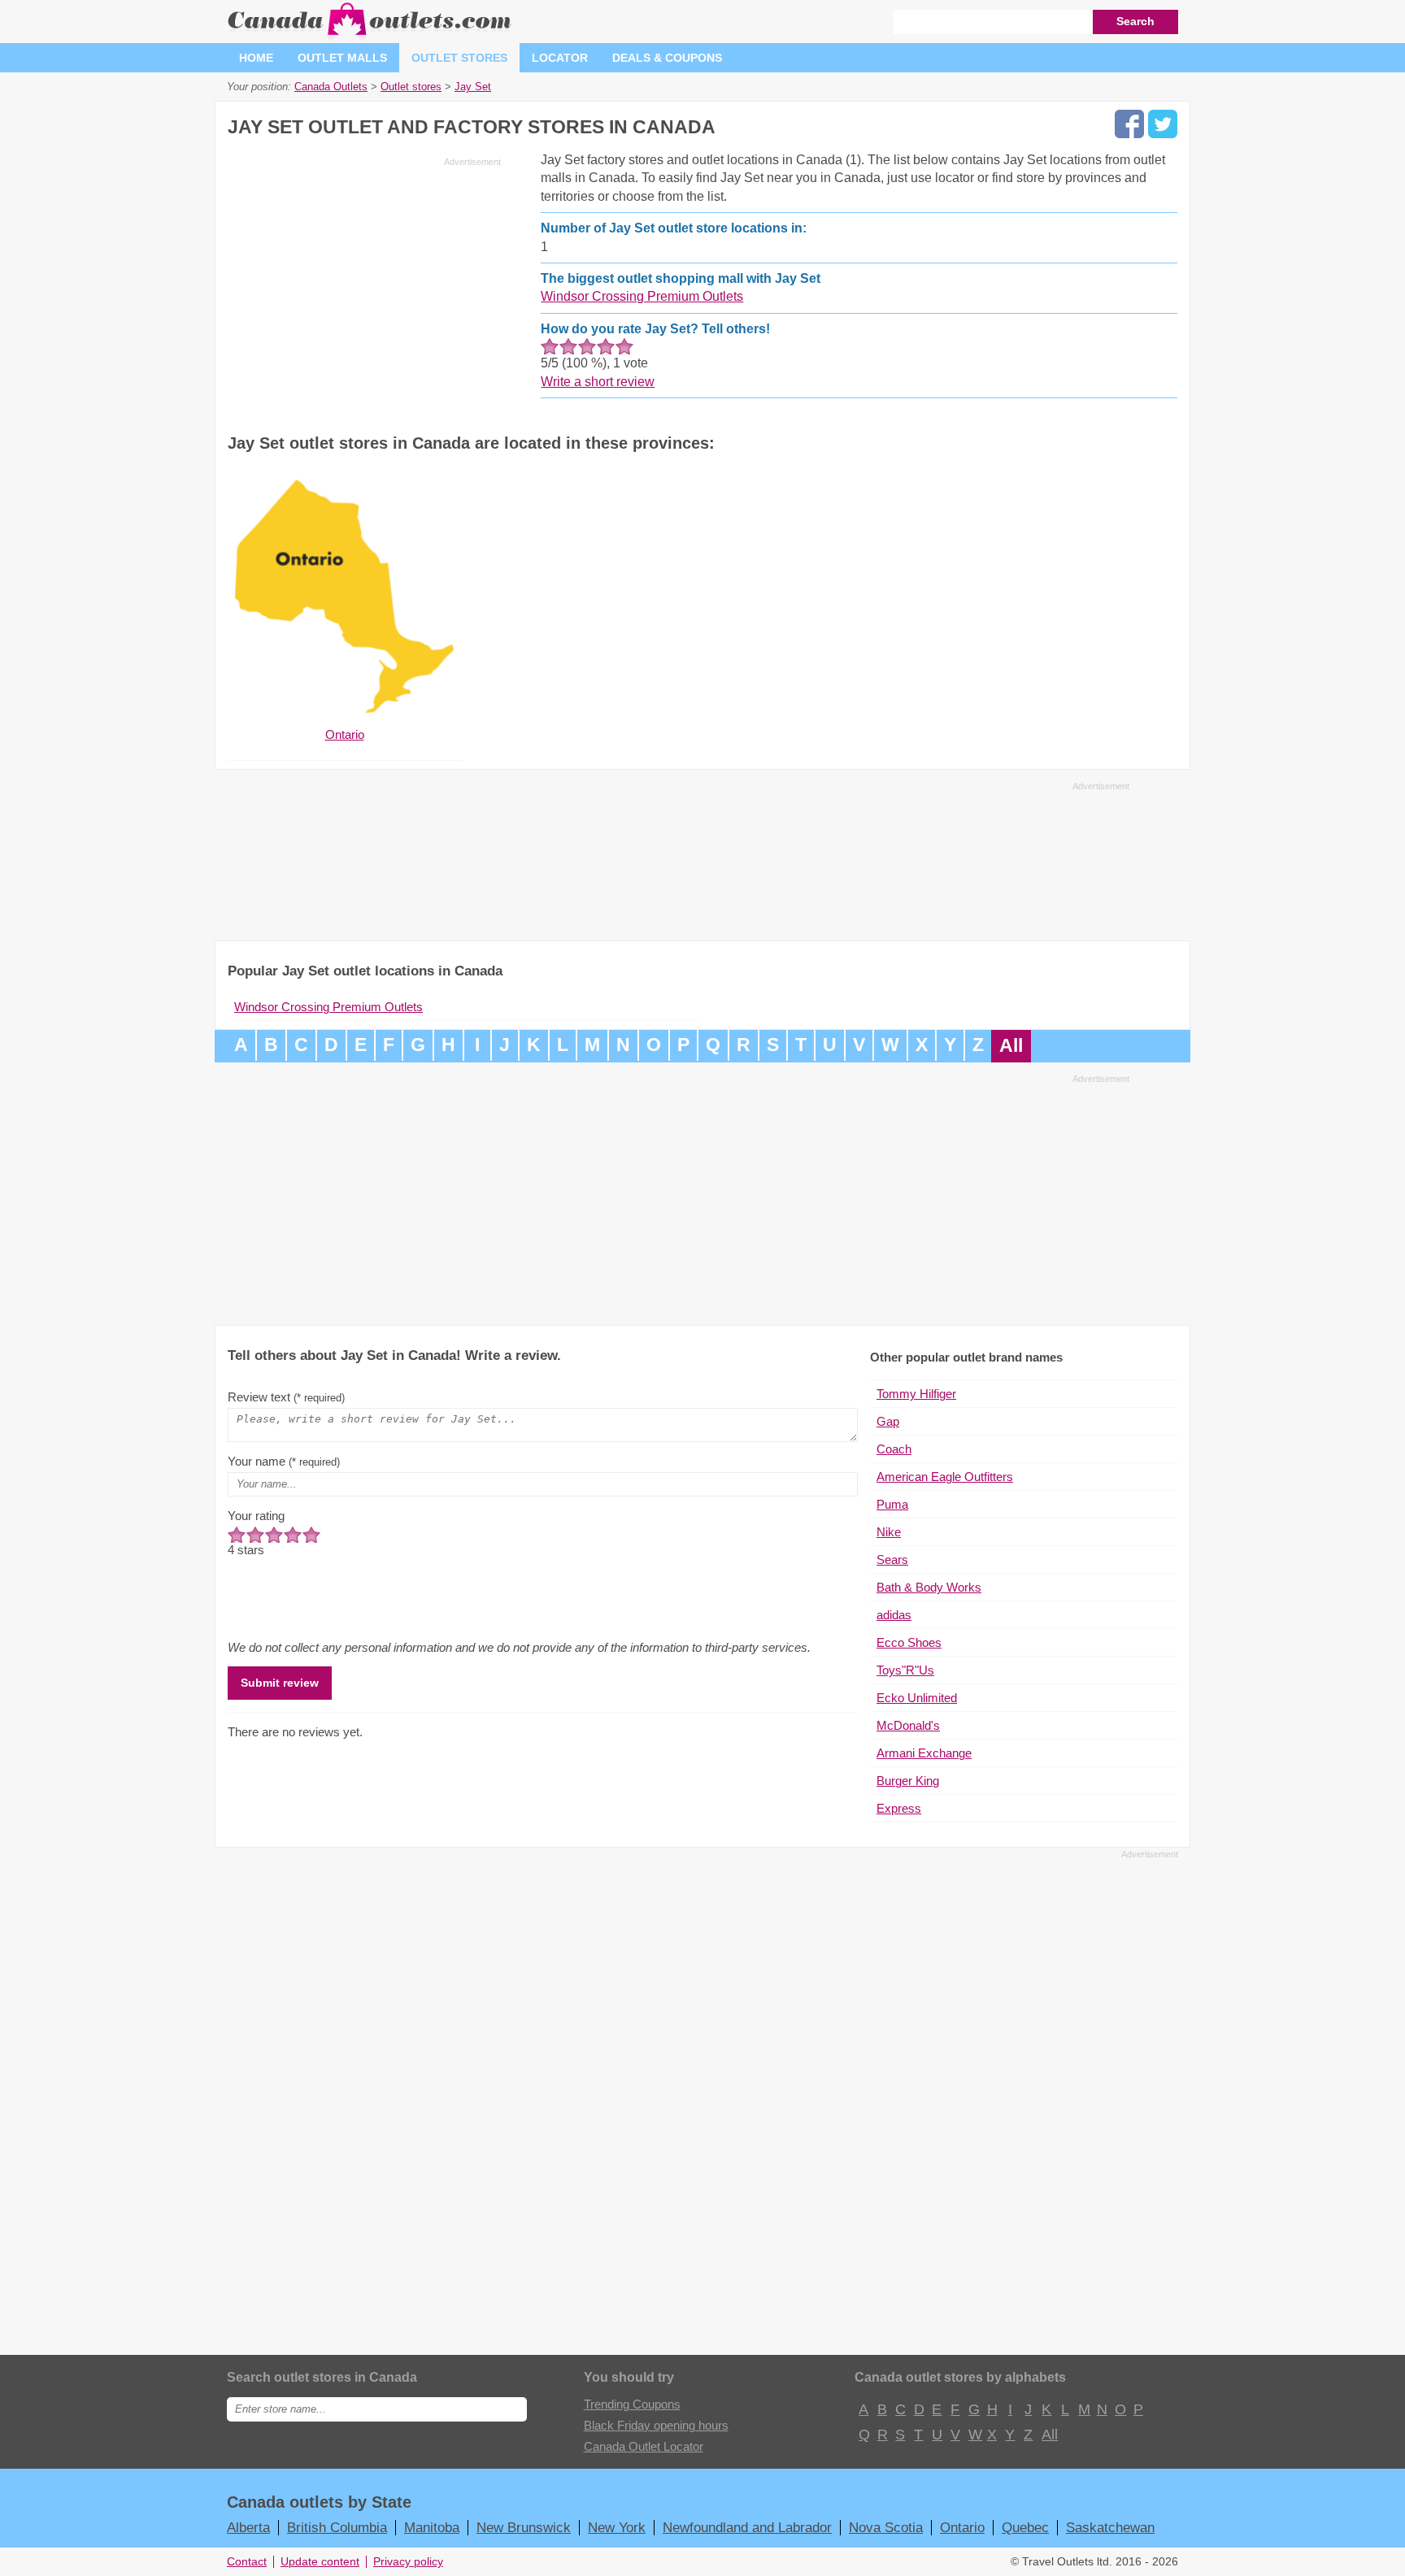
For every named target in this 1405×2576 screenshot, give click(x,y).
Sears (892, 1560)
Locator (560, 58)
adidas (894, 1615)
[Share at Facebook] (1129, 124)
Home (256, 58)
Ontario (962, 2527)
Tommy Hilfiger (916, 1394)
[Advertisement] (364, 286)
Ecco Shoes (909, 1642)
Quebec (1025, 2527)
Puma (892, 1504)
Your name (284, 1461)
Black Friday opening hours (656, 2425)
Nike (889, 1532)
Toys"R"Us (905, 1670)
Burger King (908, 1781)
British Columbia (337, 2527)
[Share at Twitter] (1163, 124)
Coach (894, 1449)
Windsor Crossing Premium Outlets (642, 296)
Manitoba (432, 2527)
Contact (247, 2562)
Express (899, 1808)
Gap (888, 1421)
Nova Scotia (886, 2527)
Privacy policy (408, 2562)
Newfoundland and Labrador (747, 2527)
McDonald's (908, 1725)
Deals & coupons (667, 58)
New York (617, 2527)
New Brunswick (524, 2527)
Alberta (248, 2527)
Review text (286, 1397)
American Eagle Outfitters (945, 1477)
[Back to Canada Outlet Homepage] (370, 36)
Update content (320, 2562)
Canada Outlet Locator (644, 2446)
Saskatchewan (1110, 2527)
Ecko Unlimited (917, 1698)
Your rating (256, 1516)
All (1011, 1046)
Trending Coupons (632, 2404)
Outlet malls (342, 58)
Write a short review (598, 382)
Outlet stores (459, 58)
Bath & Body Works (929, 1587)
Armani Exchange (924, 1753)
